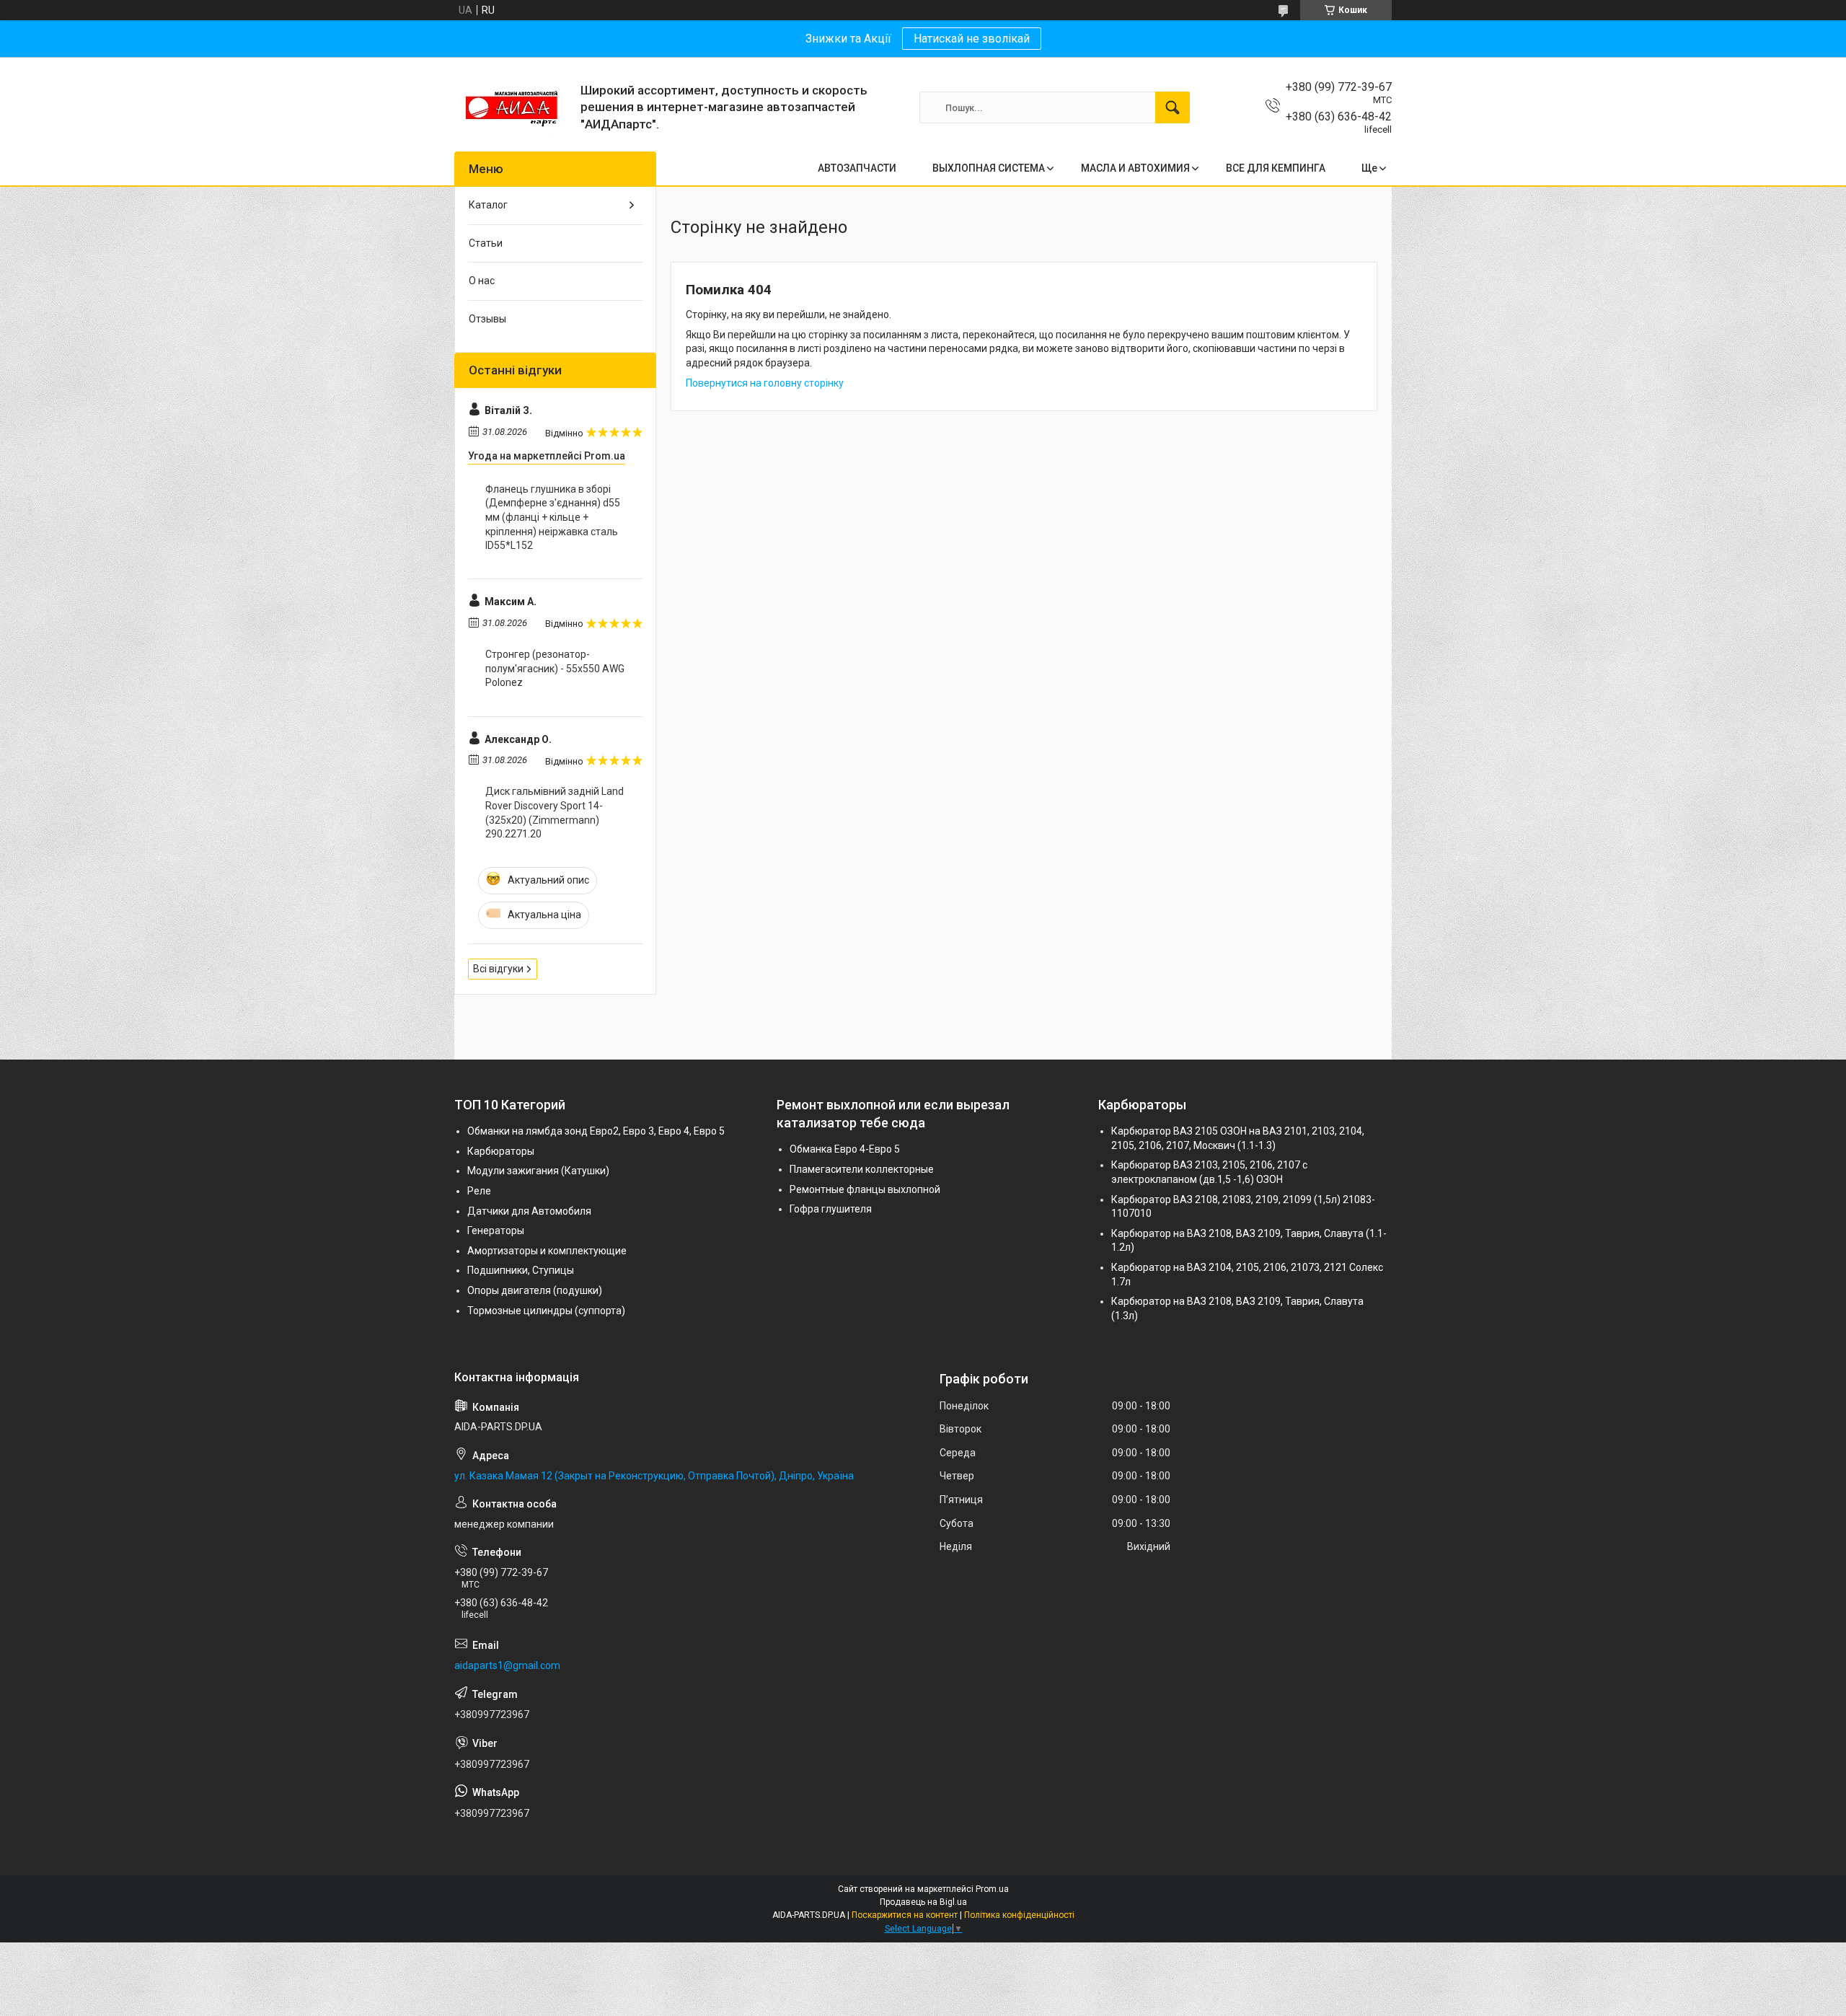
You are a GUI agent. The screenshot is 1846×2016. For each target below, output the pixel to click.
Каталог (488, 205)
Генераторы (496, 1231)
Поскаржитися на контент (905, 1915)
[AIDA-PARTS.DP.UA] (512, 107)
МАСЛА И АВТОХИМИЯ (1135, 168)
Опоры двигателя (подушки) (535, 1290)
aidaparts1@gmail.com (507, 1665)
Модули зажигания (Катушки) (538, 1171)
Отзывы (487, 319)
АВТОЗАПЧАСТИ (857, 168)
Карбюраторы (501, 1151)
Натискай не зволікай (972, 39)
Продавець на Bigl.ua (923, 1902)
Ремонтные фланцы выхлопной (865, 1189)
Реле (479, 1191)
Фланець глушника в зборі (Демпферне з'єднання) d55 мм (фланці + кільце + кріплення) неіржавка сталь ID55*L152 (553, 517)
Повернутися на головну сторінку (765, 383)
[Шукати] (1172, 107)
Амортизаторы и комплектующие (547, 1251)
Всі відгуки (498, 969)
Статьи (486, 243)
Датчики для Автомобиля (529, 1211)
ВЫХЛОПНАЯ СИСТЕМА (989, 168)
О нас (482, 281)
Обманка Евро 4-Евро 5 (845, 1149)
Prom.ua (992, 1889)
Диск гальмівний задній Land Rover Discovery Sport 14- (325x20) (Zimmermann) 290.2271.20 (555, 813)
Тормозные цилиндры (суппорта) (546, 1311)
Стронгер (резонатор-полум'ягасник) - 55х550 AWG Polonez (555, 668)
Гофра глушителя (831, 1209)
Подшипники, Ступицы (521, 1270)
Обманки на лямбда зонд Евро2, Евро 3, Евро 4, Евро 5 (596, 1131)
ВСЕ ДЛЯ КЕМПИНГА (1276, 168)
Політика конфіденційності (1019, 1915)
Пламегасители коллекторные (862, 1169)
